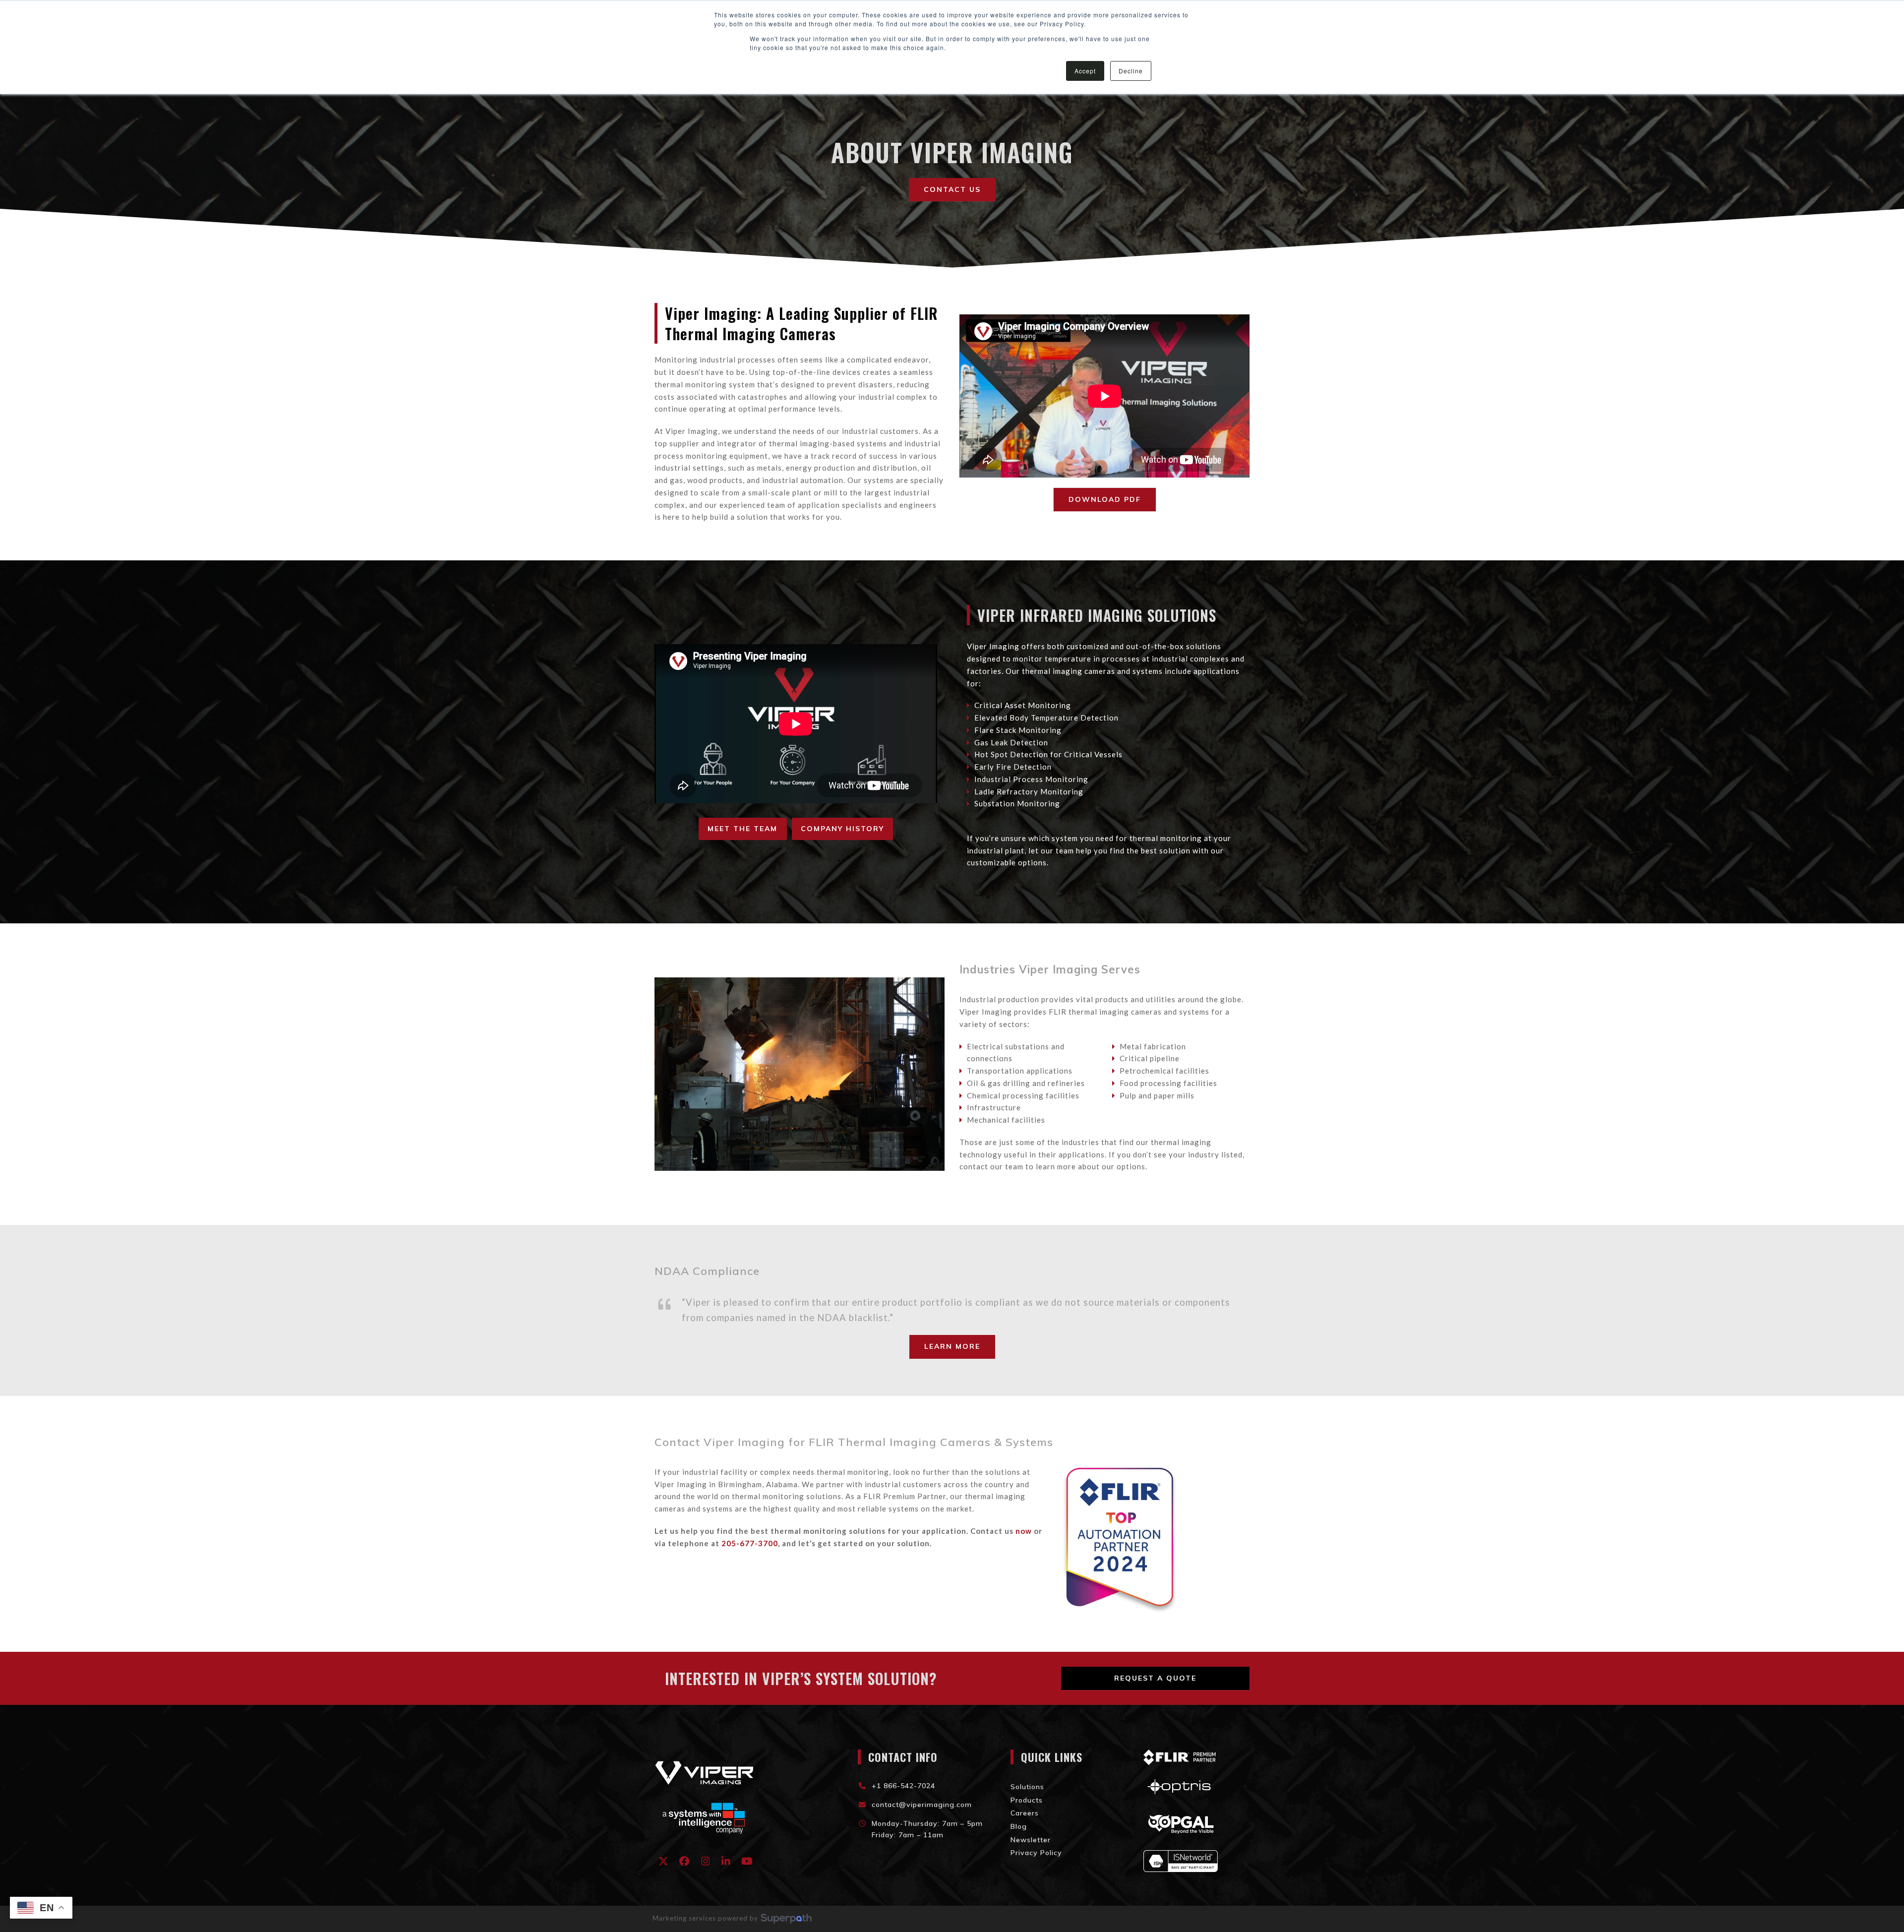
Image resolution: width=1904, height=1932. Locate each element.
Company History (842, 829)
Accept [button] (1085, 71)
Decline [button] (1131, 71)
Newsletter (1031, 1840)
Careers (1025, 1813)
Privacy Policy (1036, 1853)
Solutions (1027, 1787)
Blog (1019, 1826)
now (1024, 1531)
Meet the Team (743, 829)
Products (1027, 1800)
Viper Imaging (993, 646)
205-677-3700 (750, 1543)
